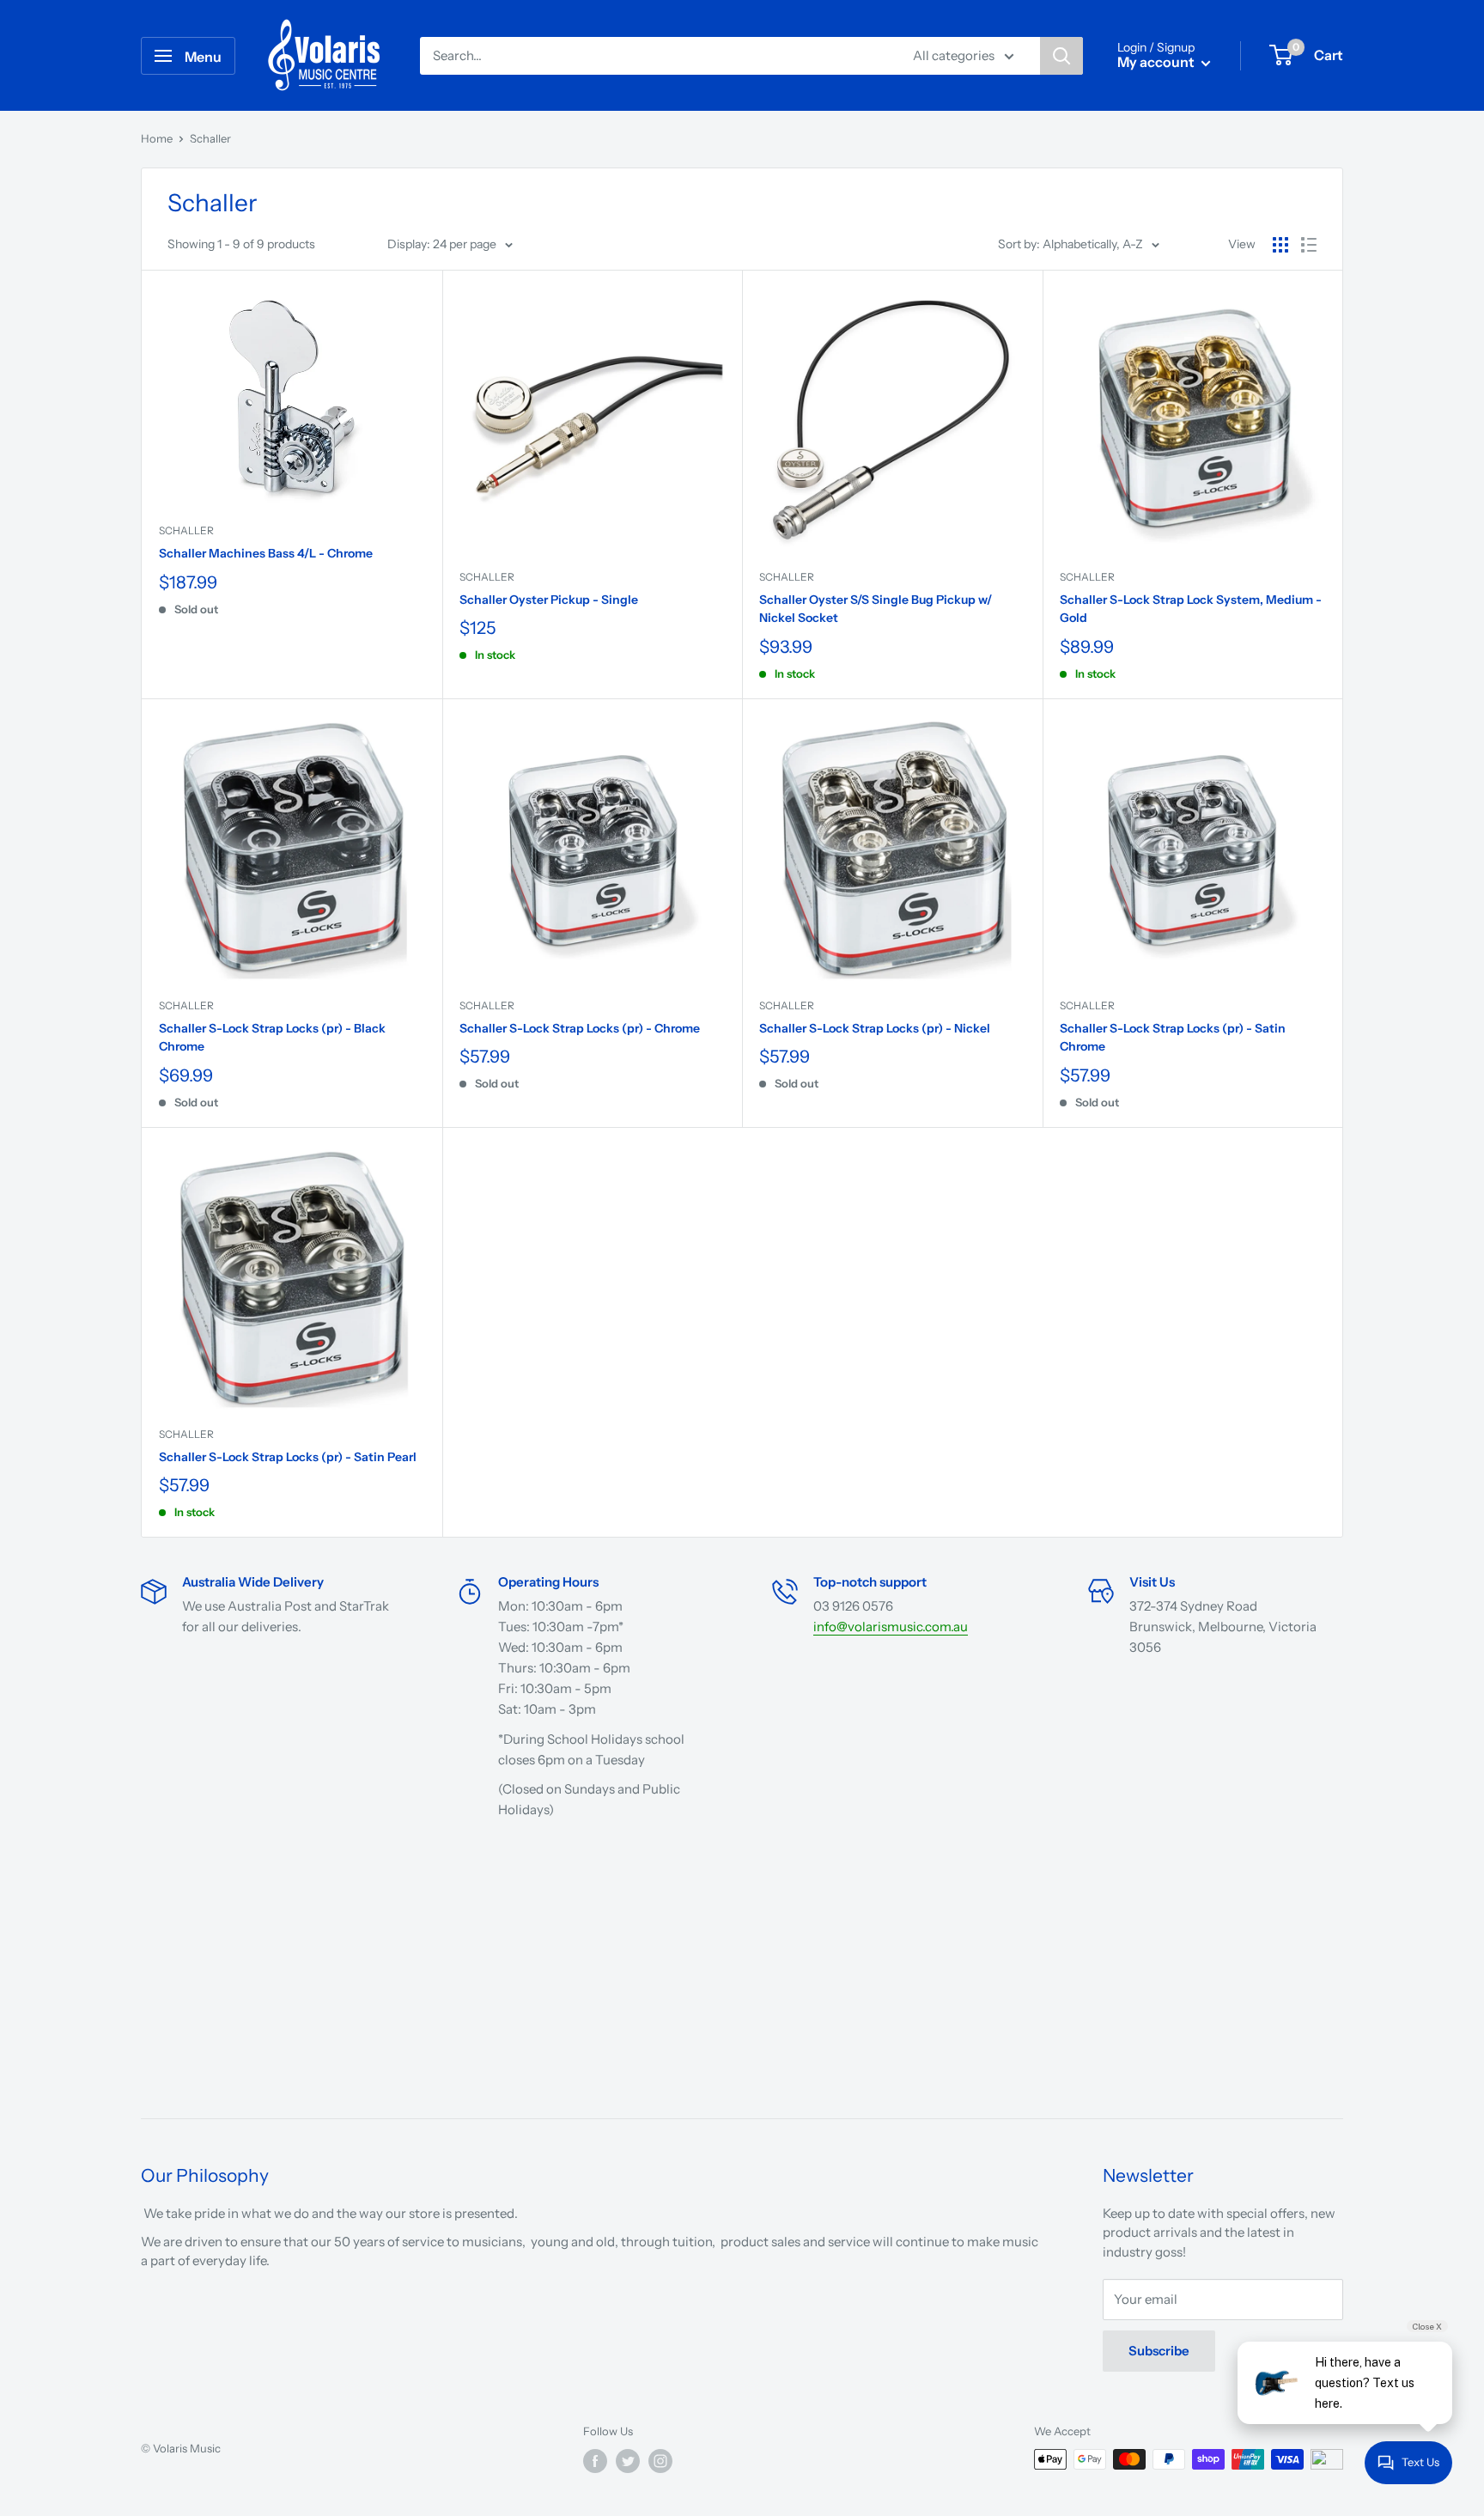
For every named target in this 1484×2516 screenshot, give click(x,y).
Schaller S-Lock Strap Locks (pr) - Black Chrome (272, 1038)
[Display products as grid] (1280, 245)
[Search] (1061, 56)
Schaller (186, 530)
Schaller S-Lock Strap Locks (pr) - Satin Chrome (1173, 1038)
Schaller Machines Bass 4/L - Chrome (266, 553)
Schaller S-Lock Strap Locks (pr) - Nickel (875, 1028)
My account (1157, 62)
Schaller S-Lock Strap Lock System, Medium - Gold (1191, 609)
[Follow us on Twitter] (628, 2461)
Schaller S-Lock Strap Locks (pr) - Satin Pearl (288, 1457)
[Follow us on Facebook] (595, 2461)
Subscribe (1159, 2351)
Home (157, 138)
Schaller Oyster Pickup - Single (549, 600)
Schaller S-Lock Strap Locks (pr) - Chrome (580, 1028)
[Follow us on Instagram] (660, 2461)
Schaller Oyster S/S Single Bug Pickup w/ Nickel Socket (876, 609)
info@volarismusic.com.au (891, 1627)
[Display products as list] (1309, 245)
